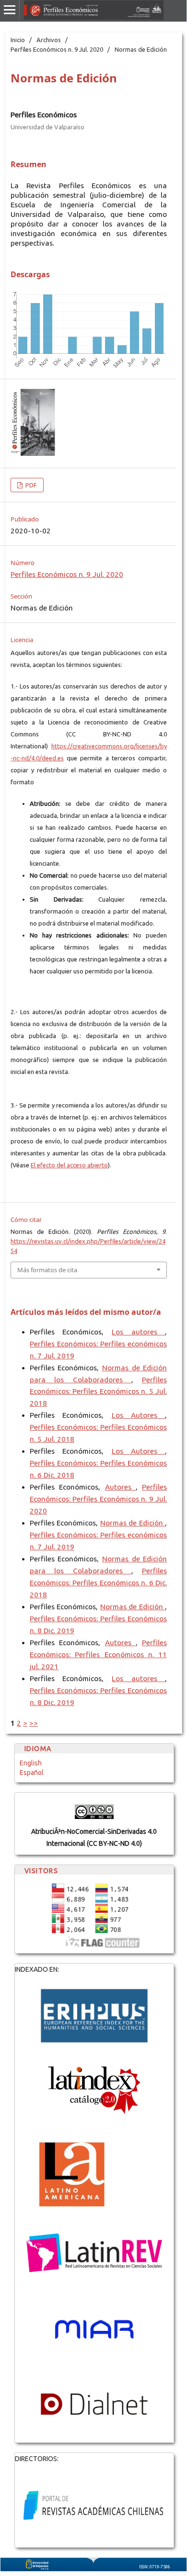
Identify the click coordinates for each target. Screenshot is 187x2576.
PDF (30, 485)
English (31, 1763)
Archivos (49, 40)
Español (32, 1773)
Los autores (138, 1332)
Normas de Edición (133, 1523)
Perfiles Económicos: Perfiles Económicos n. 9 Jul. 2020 (98, 1499)
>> (34, 1723)
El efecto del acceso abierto (69, 1165)
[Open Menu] (10, 10)
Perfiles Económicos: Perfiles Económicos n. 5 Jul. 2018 (98, 1392)
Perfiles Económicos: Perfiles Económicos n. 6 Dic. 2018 (98, 1583)
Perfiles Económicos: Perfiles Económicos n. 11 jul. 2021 (98, 1655)
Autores (120, 1487)
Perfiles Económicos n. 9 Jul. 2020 (57, 49)
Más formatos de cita (47, 1270)
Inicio (18, 40)
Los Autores (139, 1415)
